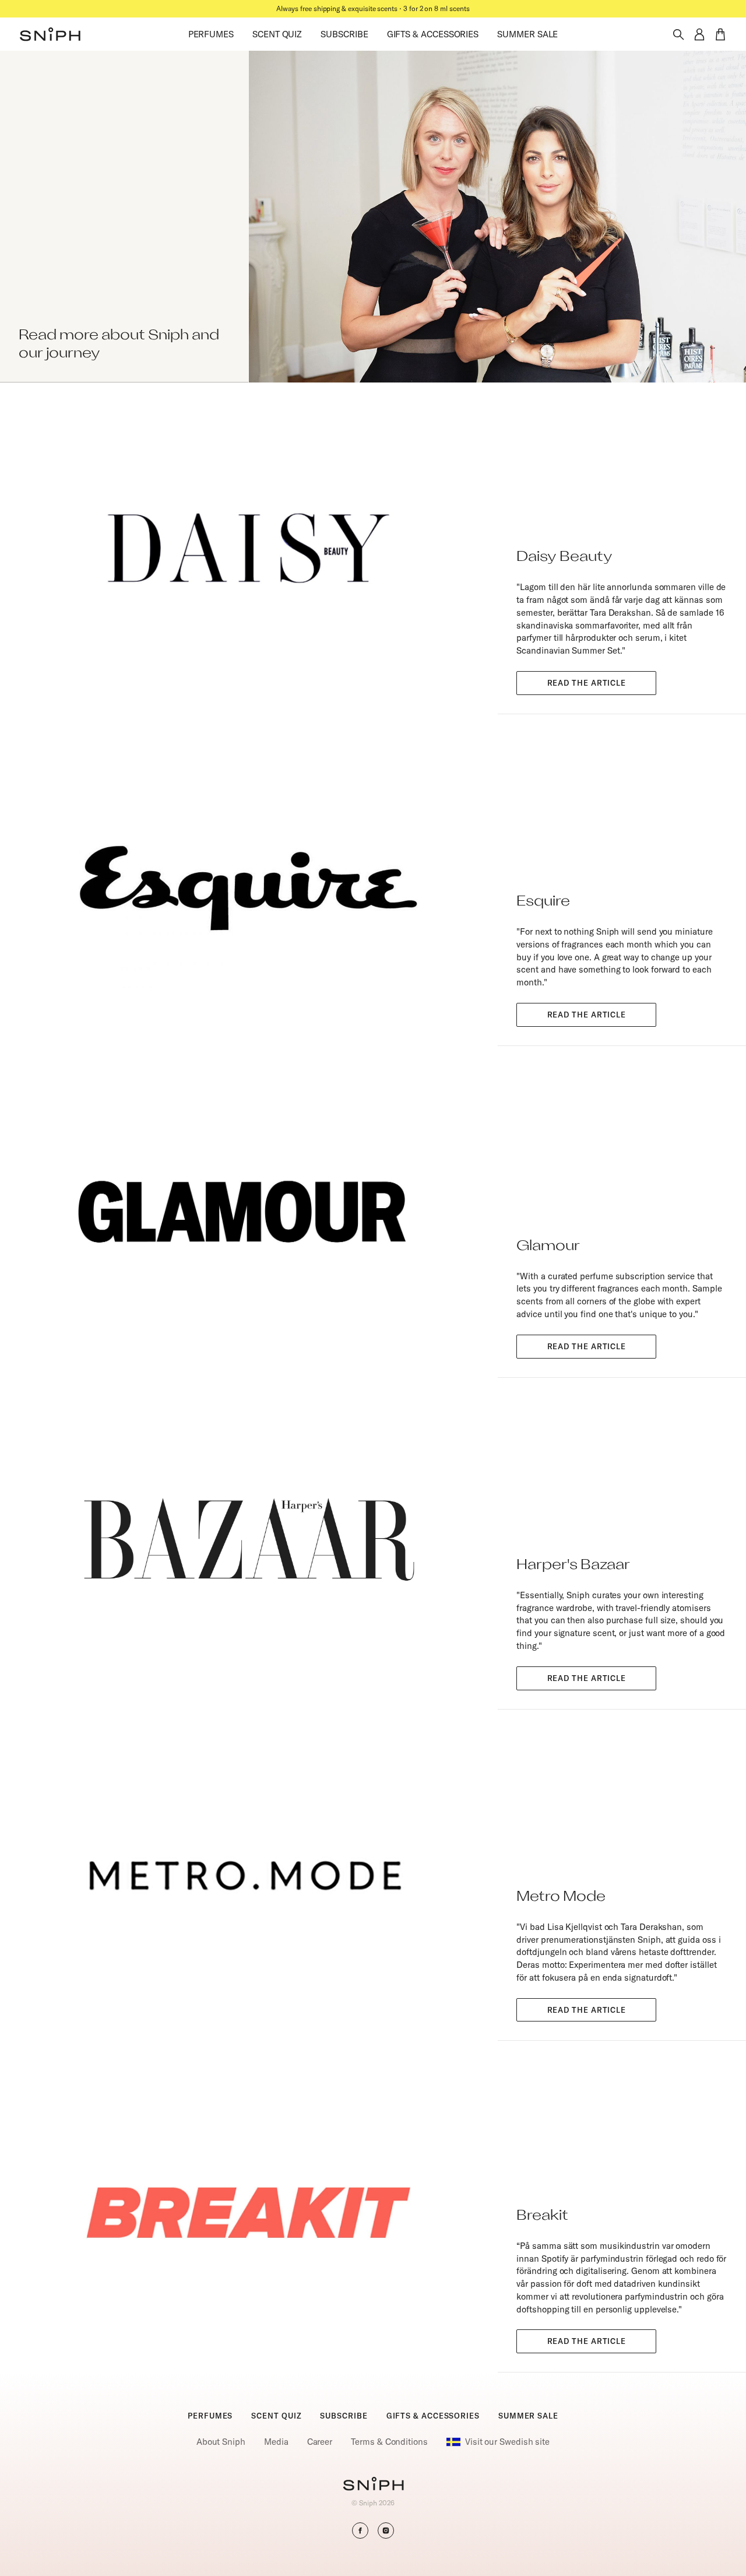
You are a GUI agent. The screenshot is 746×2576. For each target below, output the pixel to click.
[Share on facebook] (360, 2531)
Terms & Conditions (389, 2442)
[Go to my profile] (699, 34)
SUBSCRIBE (344, 34)
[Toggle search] (678, 34)
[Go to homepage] (373, 2485)
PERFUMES (211, 34)
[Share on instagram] (386, 2531)
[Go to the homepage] (50, 34)
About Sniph (221, 2442)
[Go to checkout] (720, 34)
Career (320, 2442)
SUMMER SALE (527, 34)
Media (276, 2442)
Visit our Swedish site (507, 2442)
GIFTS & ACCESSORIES (433, 34)
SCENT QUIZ (277, 34)
